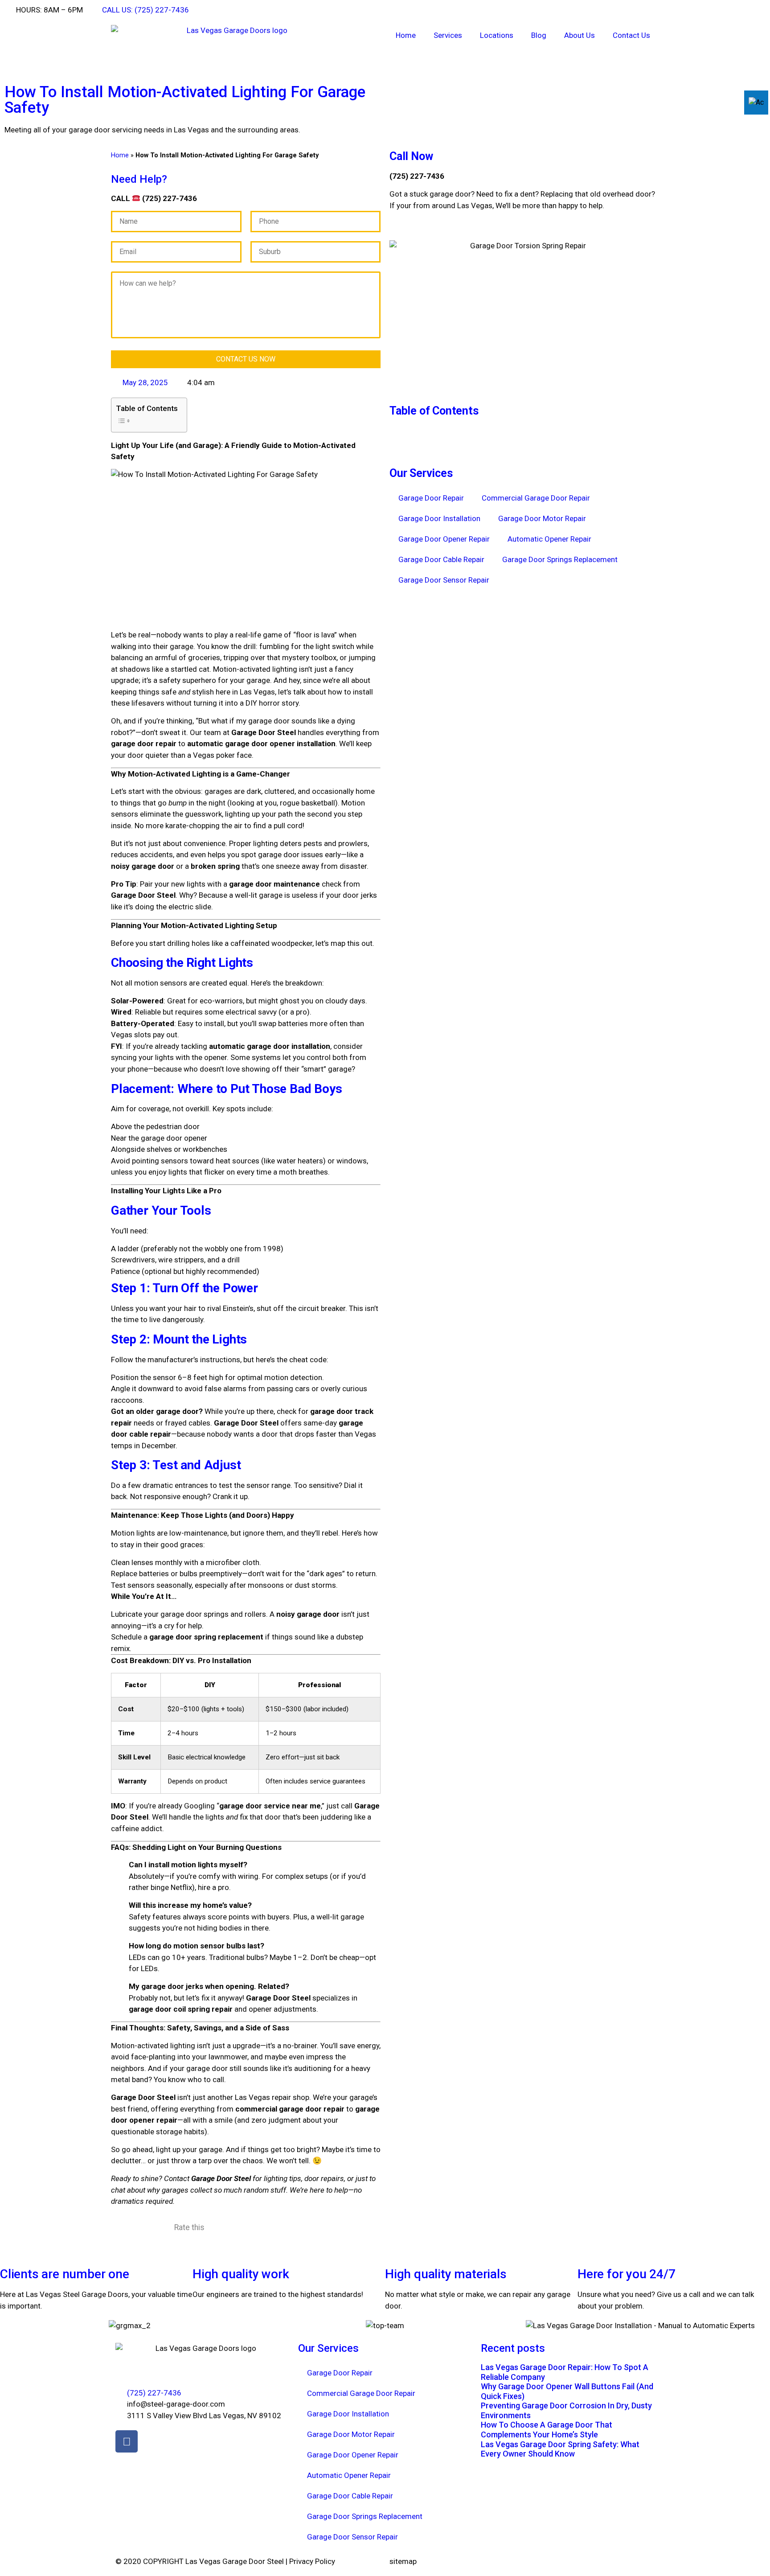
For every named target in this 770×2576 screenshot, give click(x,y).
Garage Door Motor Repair (542, 518)
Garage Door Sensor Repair (444, 580)
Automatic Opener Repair (549, 539)
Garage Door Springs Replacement (560, 559)
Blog (539, 35)
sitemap (403, 2561)
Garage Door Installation (439, 518)
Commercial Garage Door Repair (536, 498)
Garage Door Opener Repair (444, 539)
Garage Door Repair (431, 498)
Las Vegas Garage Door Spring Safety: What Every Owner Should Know (560, 2449)
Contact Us (631, 35)
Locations (497, 35)
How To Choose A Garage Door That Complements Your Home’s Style (547, 2430)
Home (406, 35)
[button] (524, 431)
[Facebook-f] (127, 2441)
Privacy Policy (312, 2561)
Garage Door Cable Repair (441, 559)
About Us (580, 35)
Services (448, 35)
